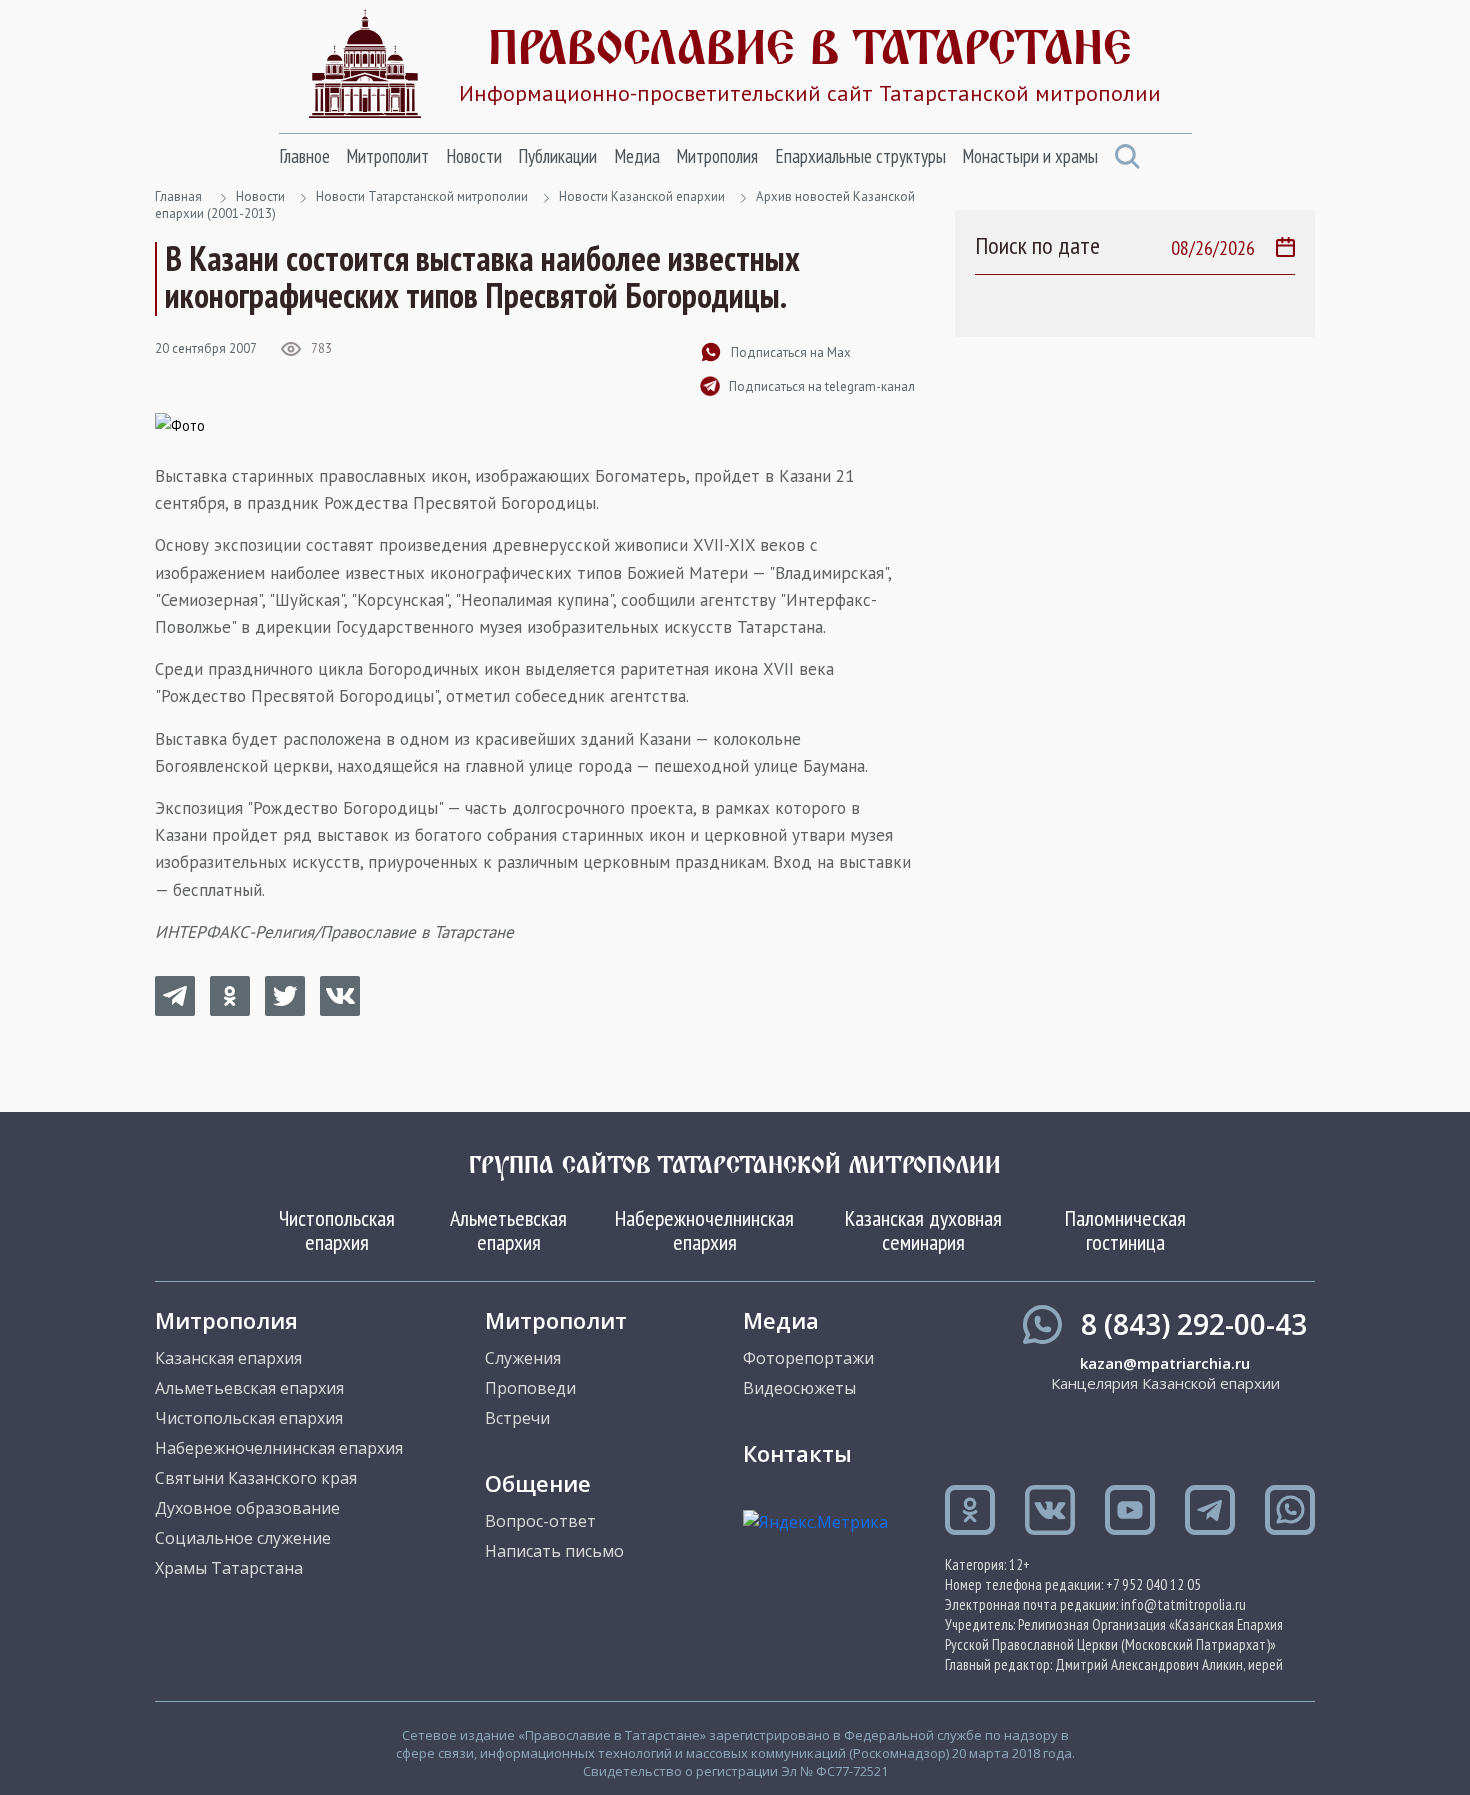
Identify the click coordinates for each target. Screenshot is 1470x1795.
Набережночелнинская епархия (704, 1230)
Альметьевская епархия (508, 1230)
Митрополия (717, 156)
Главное (304, 156)
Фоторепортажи (808, 1358)
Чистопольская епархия (337, 1230)
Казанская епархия (228, 1358)
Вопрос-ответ (540, 1521)
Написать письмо (554, 1551)
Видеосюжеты (799, 1388)
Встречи (517, 1418)
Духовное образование (247, 1508)
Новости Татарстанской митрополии (422, 196)
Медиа (637, 156)
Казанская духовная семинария (923, 1230)
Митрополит (387, 156)
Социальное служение (243, 1538)
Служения (523, 1358)
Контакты (797, 1453)
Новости (474, 156)
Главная (178, 196)
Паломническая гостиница (1125, 1230)
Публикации (557, 156)
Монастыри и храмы (1030, 156)
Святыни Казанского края (256, 1478)
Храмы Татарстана (229, 1568)
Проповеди (530, 1388)
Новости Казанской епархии (642, 196)
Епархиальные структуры (860, 156)
